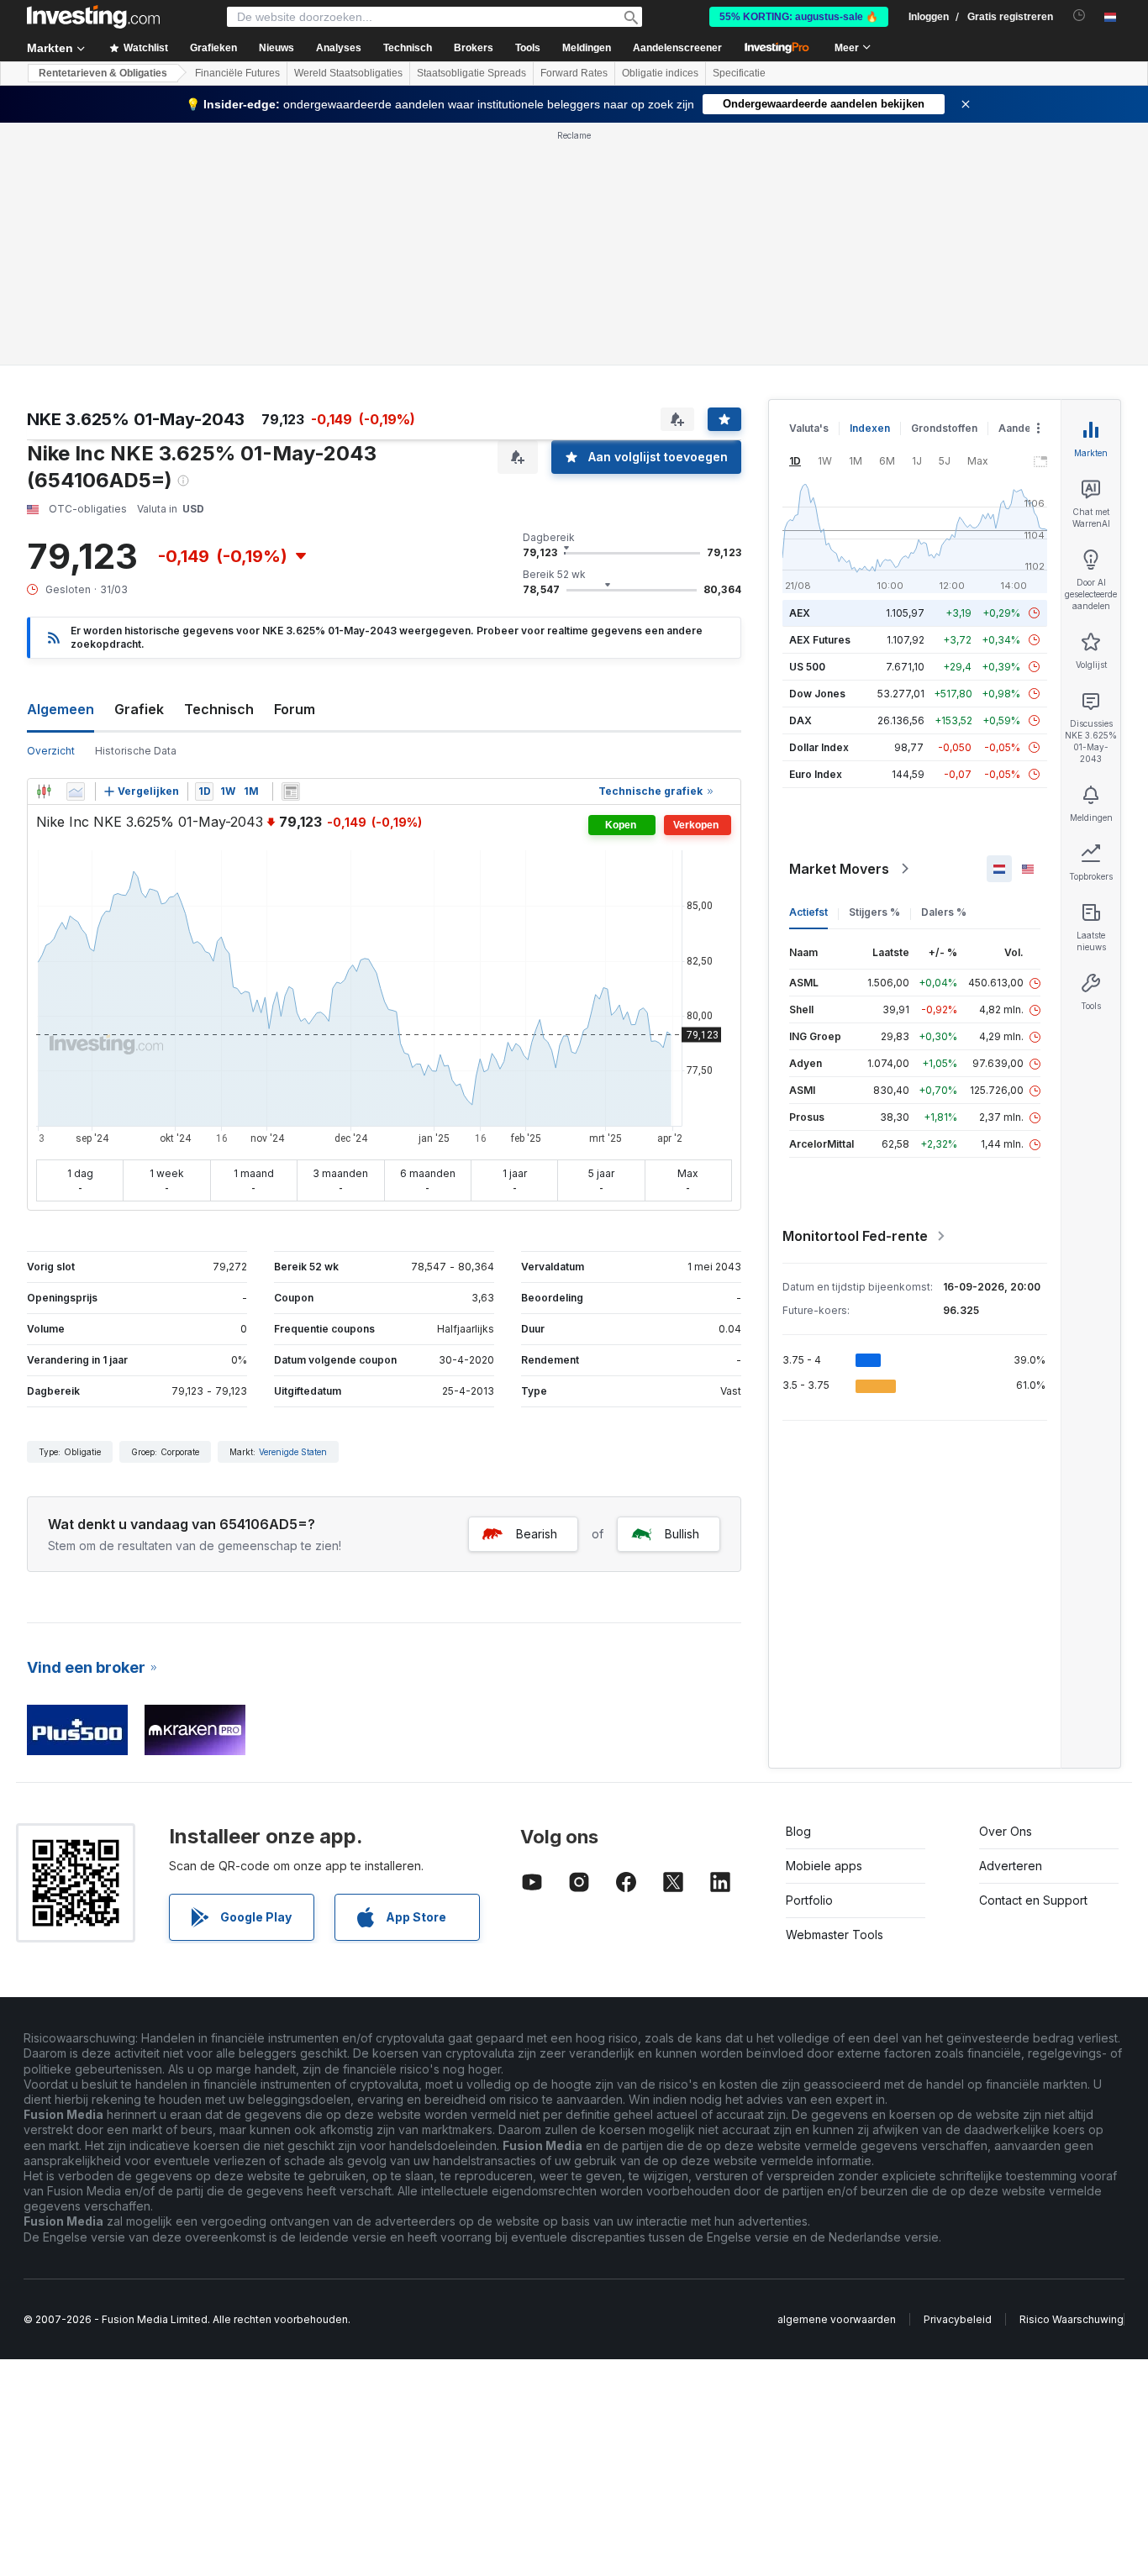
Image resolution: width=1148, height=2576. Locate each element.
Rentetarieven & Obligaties (103, 73)
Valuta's (809, 428)
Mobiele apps (824, 1866)
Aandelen (1022, 428)
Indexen (870, 428)
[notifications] (1080, 16)
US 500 (807, 667)
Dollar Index (819, 747)
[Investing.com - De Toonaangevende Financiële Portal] (93, 17)
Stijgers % (874, 912)
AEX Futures (820, 640)
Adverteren (1011, 1866)
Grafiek (139, 709)
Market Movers (839, 869)
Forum (295, 709)
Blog (798, 1831)
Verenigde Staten (293, 1452)
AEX (800, 613)
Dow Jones (817, 694)
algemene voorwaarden (837, 2319)
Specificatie (739, 73)
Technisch (219, 709)
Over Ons (1006, 1831)
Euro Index (816, 774)
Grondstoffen (944, 428)
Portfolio (809, 1900)
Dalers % (944, 912)
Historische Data (136, 751)
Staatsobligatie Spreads (471, 73)
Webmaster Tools (835, 1935)
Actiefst (808, 912)
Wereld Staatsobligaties (348, 73)
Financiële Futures (237, 73)
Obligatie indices (660, 73)
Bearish (537, 1534)
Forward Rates (574, 73)
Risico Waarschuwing (1072, 2319)
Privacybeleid (958, 2319)
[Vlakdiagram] (76, 791)
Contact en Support (1033, 1900)
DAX (800, 720)
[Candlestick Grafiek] (44, 791)
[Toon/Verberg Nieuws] (291, 791)
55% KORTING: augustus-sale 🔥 (799, 17)
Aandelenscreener (677, 48)
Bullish (682, 1534)
